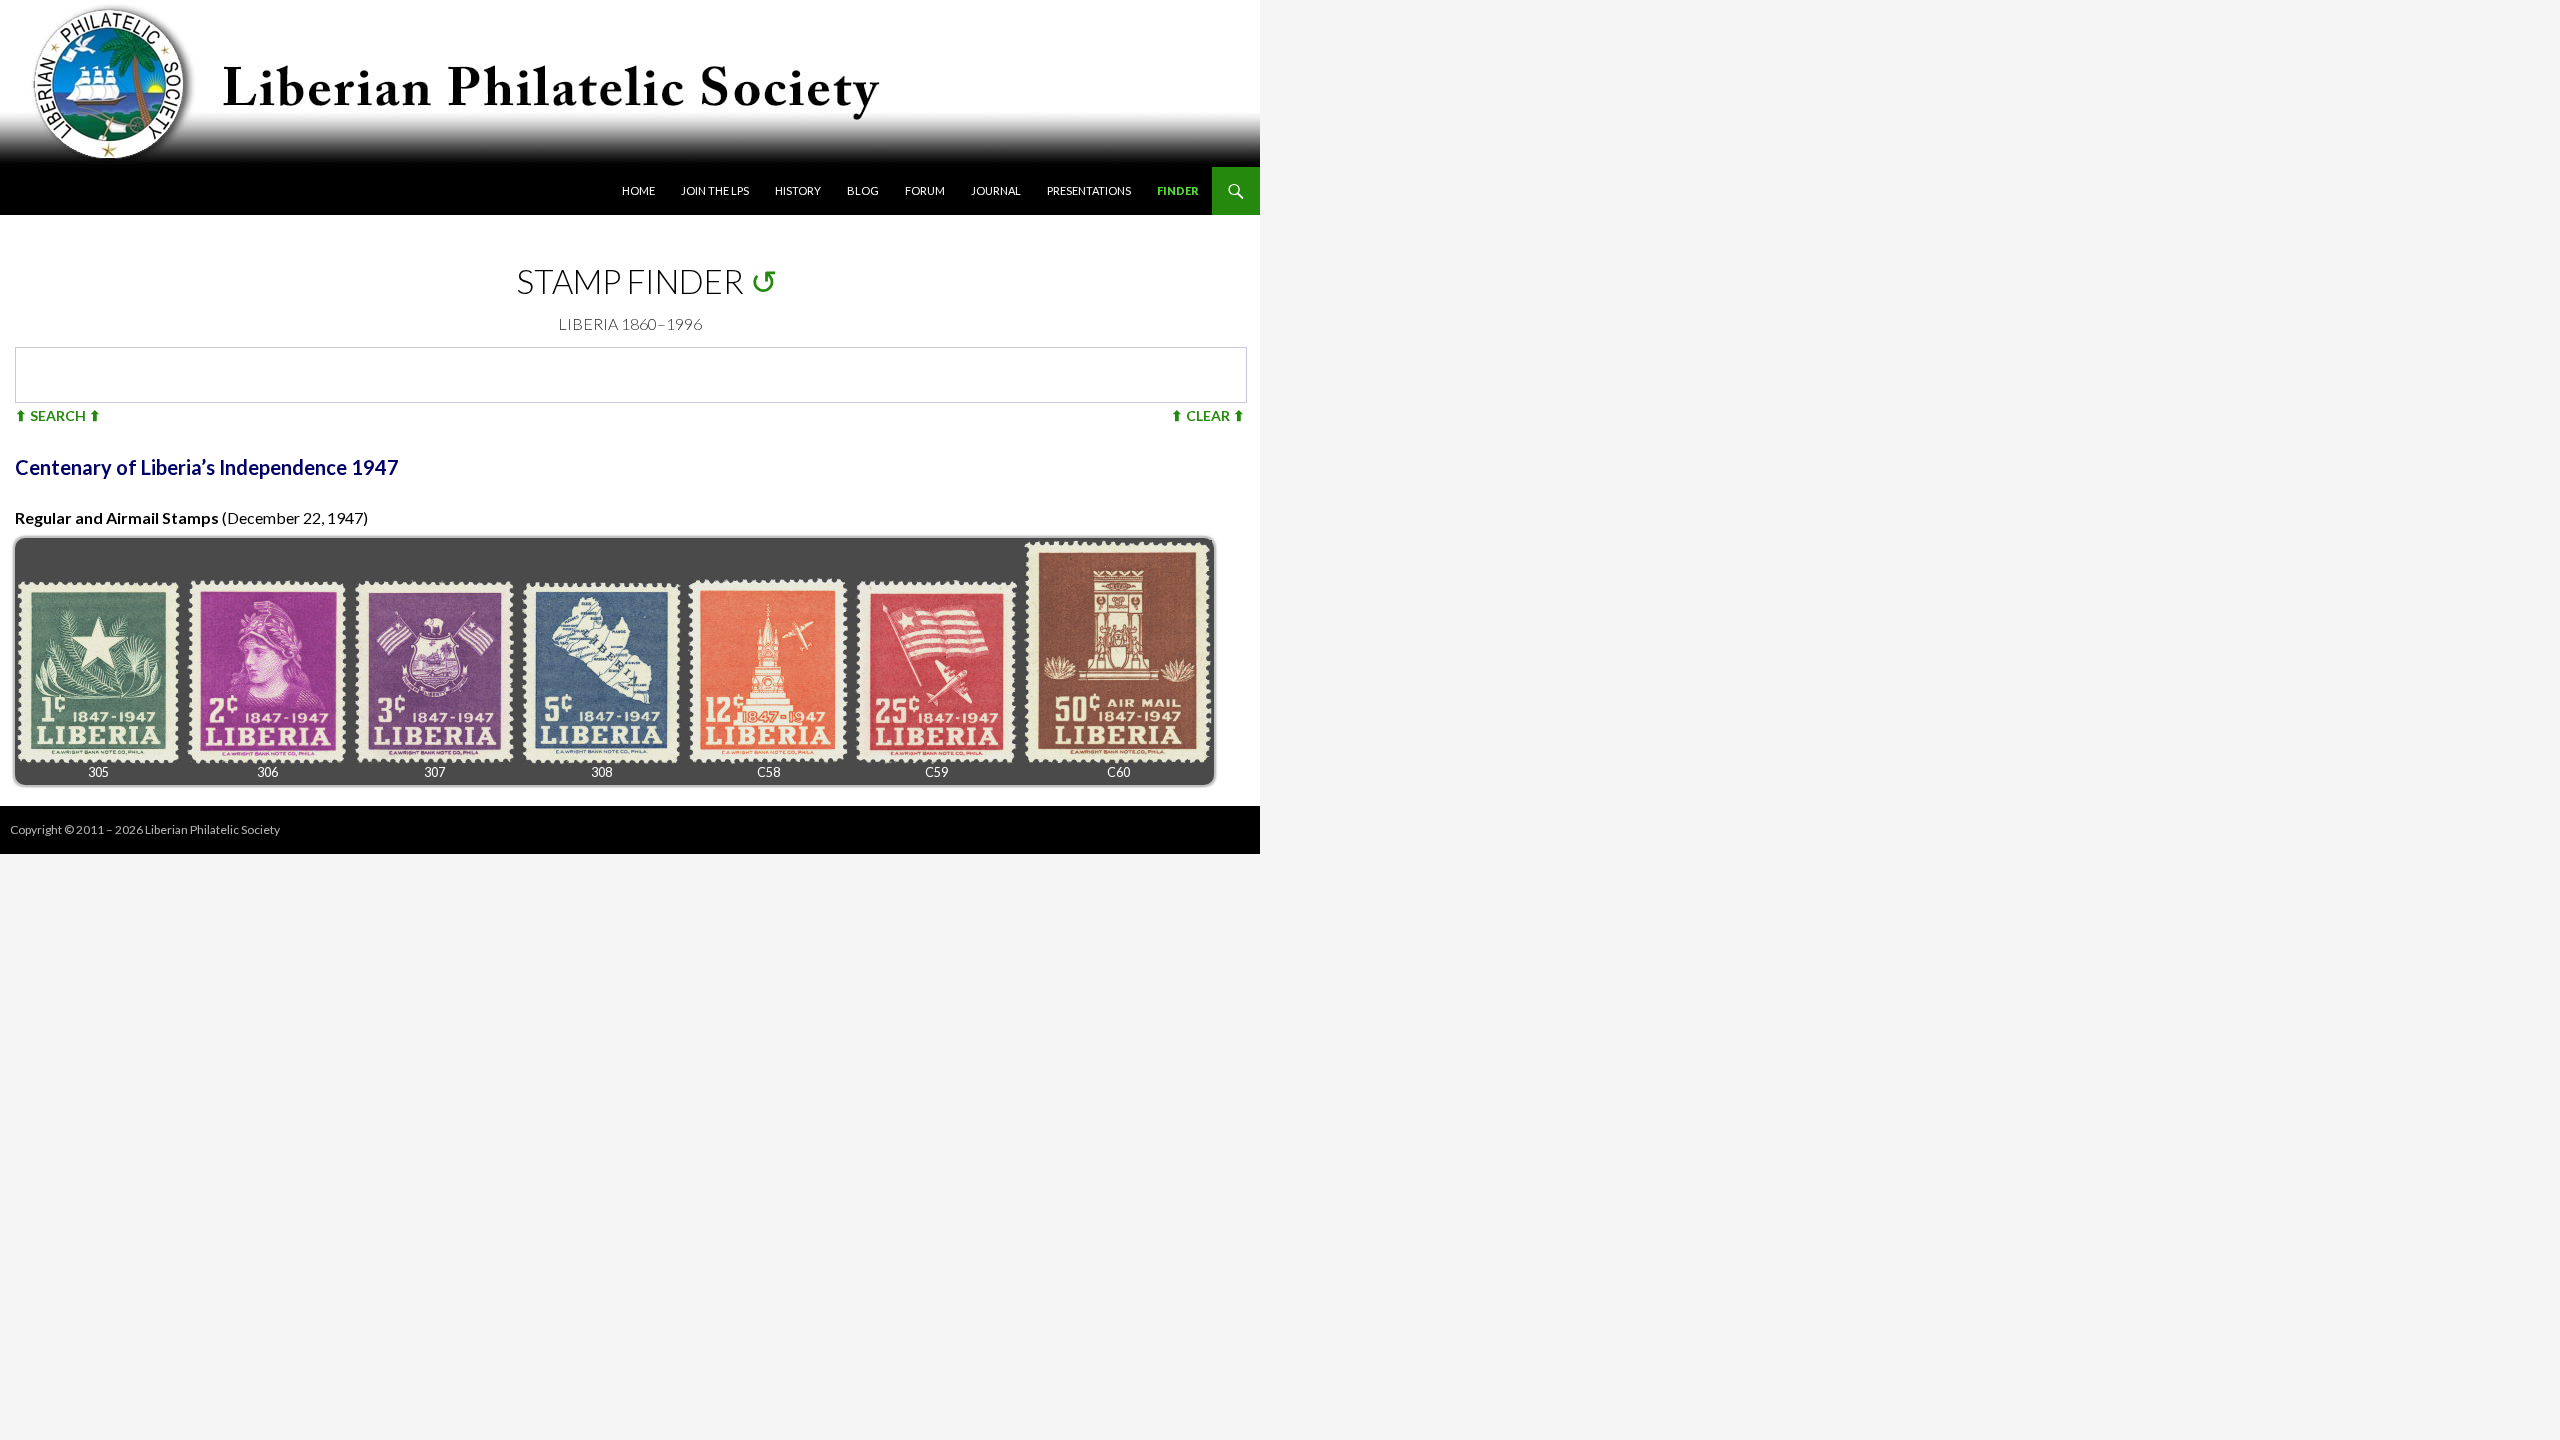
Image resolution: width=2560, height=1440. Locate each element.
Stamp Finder (630, 281)
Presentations (1089, 190)
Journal (996, 190)
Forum (925, 190)
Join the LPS (715, 190)
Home (638, 190)
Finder (1178, 190)
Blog (863, 190)
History (798, 190)
